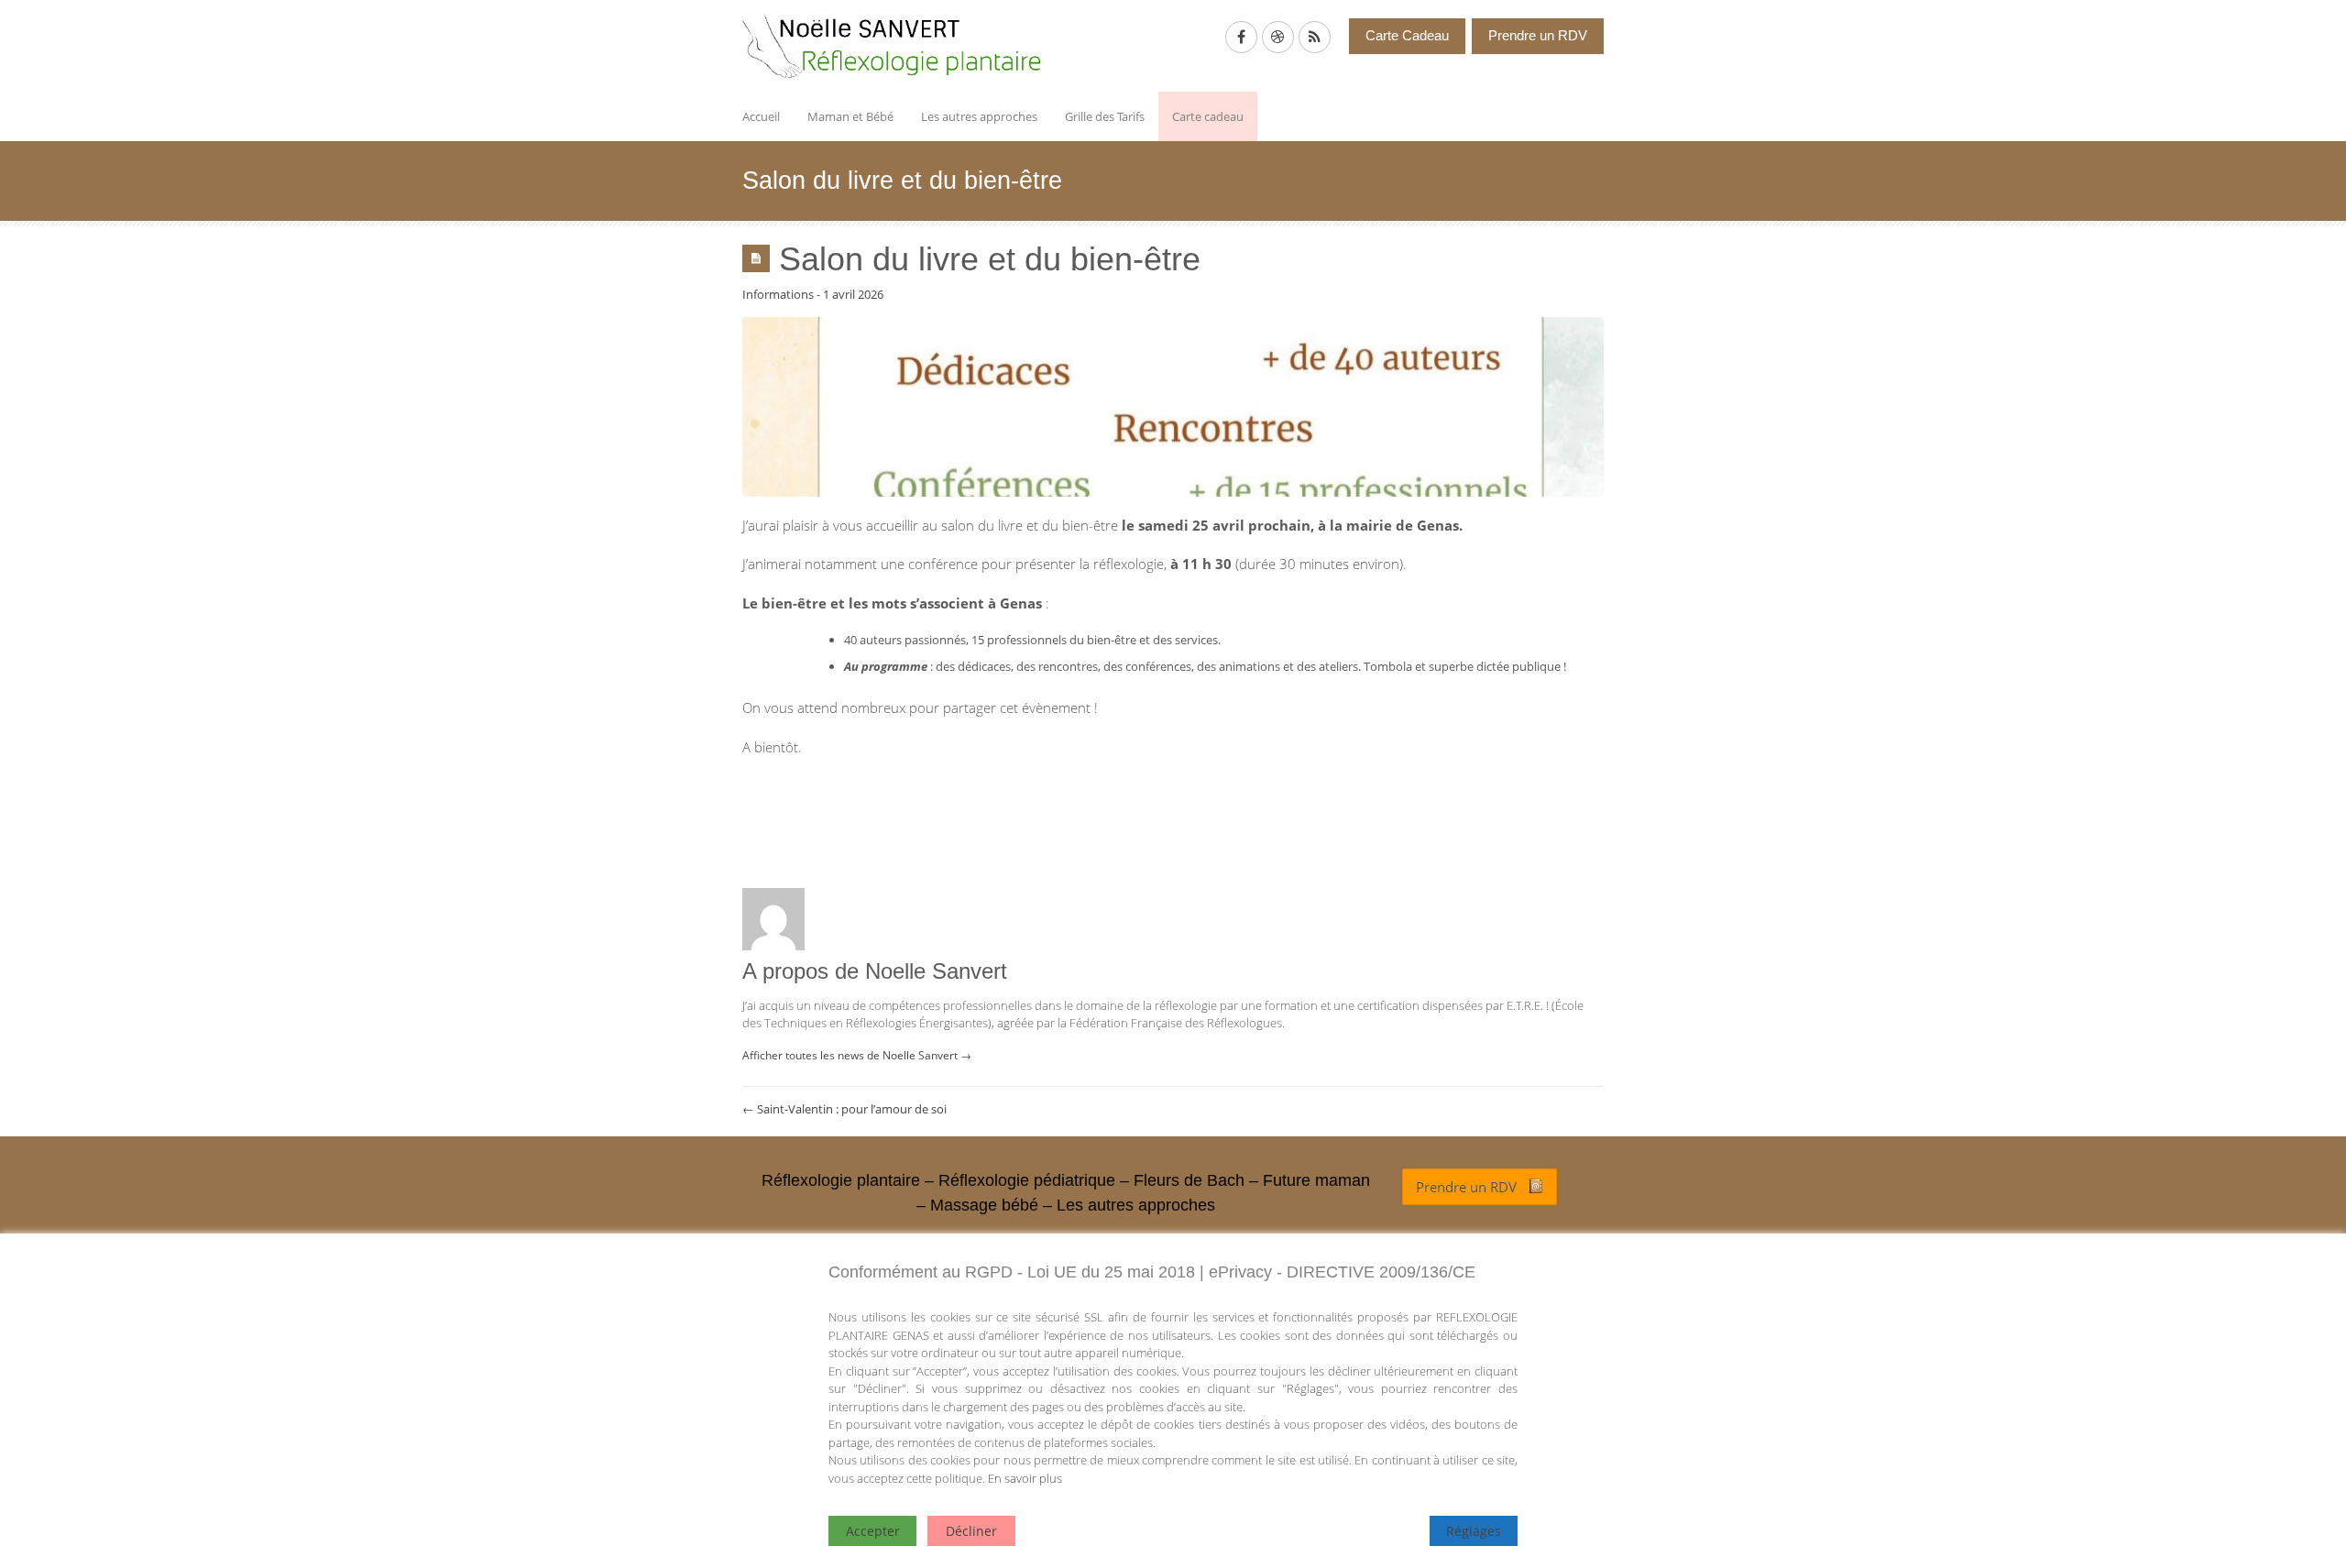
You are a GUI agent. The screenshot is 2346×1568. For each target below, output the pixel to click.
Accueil (761, 116)
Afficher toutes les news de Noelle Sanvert (857, 1055)
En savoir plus (1025, 1478)
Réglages (1474, 1531)
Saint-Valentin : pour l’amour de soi (844, 1109)
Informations (778, 294)
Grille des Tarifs (1105, 116)
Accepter (873, 1531)
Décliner (971, 1531)
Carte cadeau (1208, 116)
